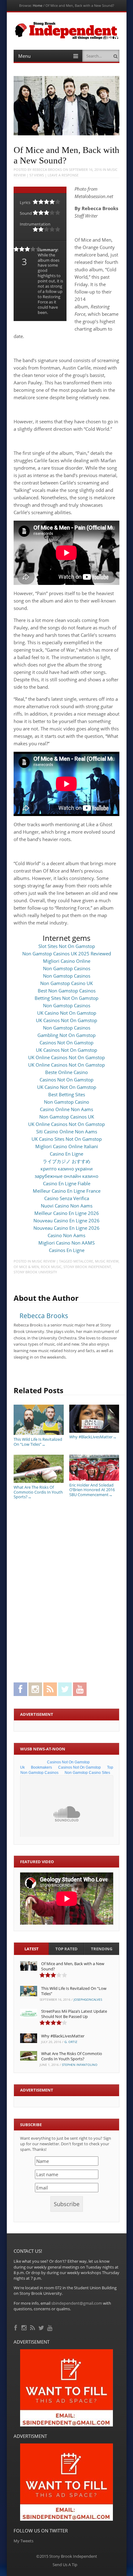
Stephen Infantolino (80, 2065)
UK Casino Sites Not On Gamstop (67, 1139)
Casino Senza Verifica (67, 1198)
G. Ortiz (71, 2042)
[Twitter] (42, 2327)
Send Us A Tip (65, 2565)
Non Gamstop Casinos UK (67, 1117)
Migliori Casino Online (67, 961)
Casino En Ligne (66, 1154)
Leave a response (63, 175)
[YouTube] (50, 2327)
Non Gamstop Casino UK (66, 983)
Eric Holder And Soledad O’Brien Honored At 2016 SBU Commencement (92, 1490)
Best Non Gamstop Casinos (67, 991)
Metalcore (83, 1261)
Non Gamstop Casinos (67, 968)
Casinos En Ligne (67, 1250)
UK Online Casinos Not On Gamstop (66, 1057)
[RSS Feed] (33, 2327)
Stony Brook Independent (87, 1267)
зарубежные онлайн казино (66, 1176)
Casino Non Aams (66, 1235)
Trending (102, 1949)
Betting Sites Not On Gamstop (66, 998)
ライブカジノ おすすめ (66, 1161)
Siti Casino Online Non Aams (67, 1131)
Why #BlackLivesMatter (93, 1437)
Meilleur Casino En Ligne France (67, 1191)
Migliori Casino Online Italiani (67, 1146)
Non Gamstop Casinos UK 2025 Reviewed (67, 954)
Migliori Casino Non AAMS (66, 1243)
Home (38, 5)
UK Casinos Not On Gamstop (66, 1020)
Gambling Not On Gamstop (66, 1035)
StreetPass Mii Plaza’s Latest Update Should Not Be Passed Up (74, 2014)
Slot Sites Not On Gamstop (67, 946)
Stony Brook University (35, 1272)
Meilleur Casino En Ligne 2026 (67, 1213)
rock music (51, 1267)
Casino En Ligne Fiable (67, 1183)
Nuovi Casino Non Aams (67, 1206)
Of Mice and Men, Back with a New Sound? (73, 1966)
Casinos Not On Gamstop (66, 1043)
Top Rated (66, 1949)
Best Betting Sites (67, 1094)
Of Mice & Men (26, 1267)
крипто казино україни (67, 1169)
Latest (32, 1949)
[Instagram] (25, 2327)
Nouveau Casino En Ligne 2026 (66, 1220)
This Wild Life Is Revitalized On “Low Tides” (38, 1442)
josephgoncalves (88, 1999)
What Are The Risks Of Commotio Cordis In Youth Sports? (38, 1492)
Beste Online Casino (66, 1072)
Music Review (44, 1261)
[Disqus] (66, 1589)
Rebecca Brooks (47, 169)
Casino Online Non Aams (66, 1109)
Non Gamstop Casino (66, 1102)
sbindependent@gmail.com (77, 2303)
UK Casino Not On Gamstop (67, 1013)
